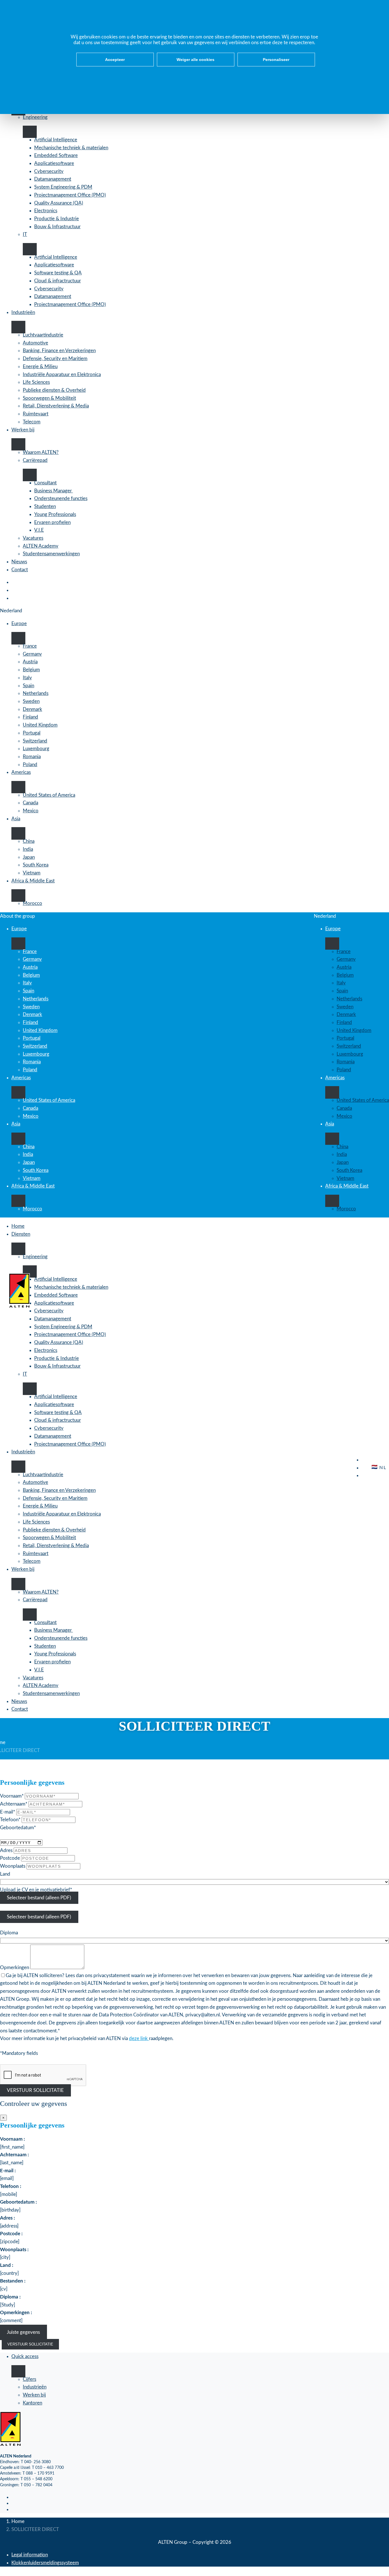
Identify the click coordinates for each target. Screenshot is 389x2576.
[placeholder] (39, 1898)
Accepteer (115, 60)
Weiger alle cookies (195, 60)
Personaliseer (276, 60)
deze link (139, 2038)
